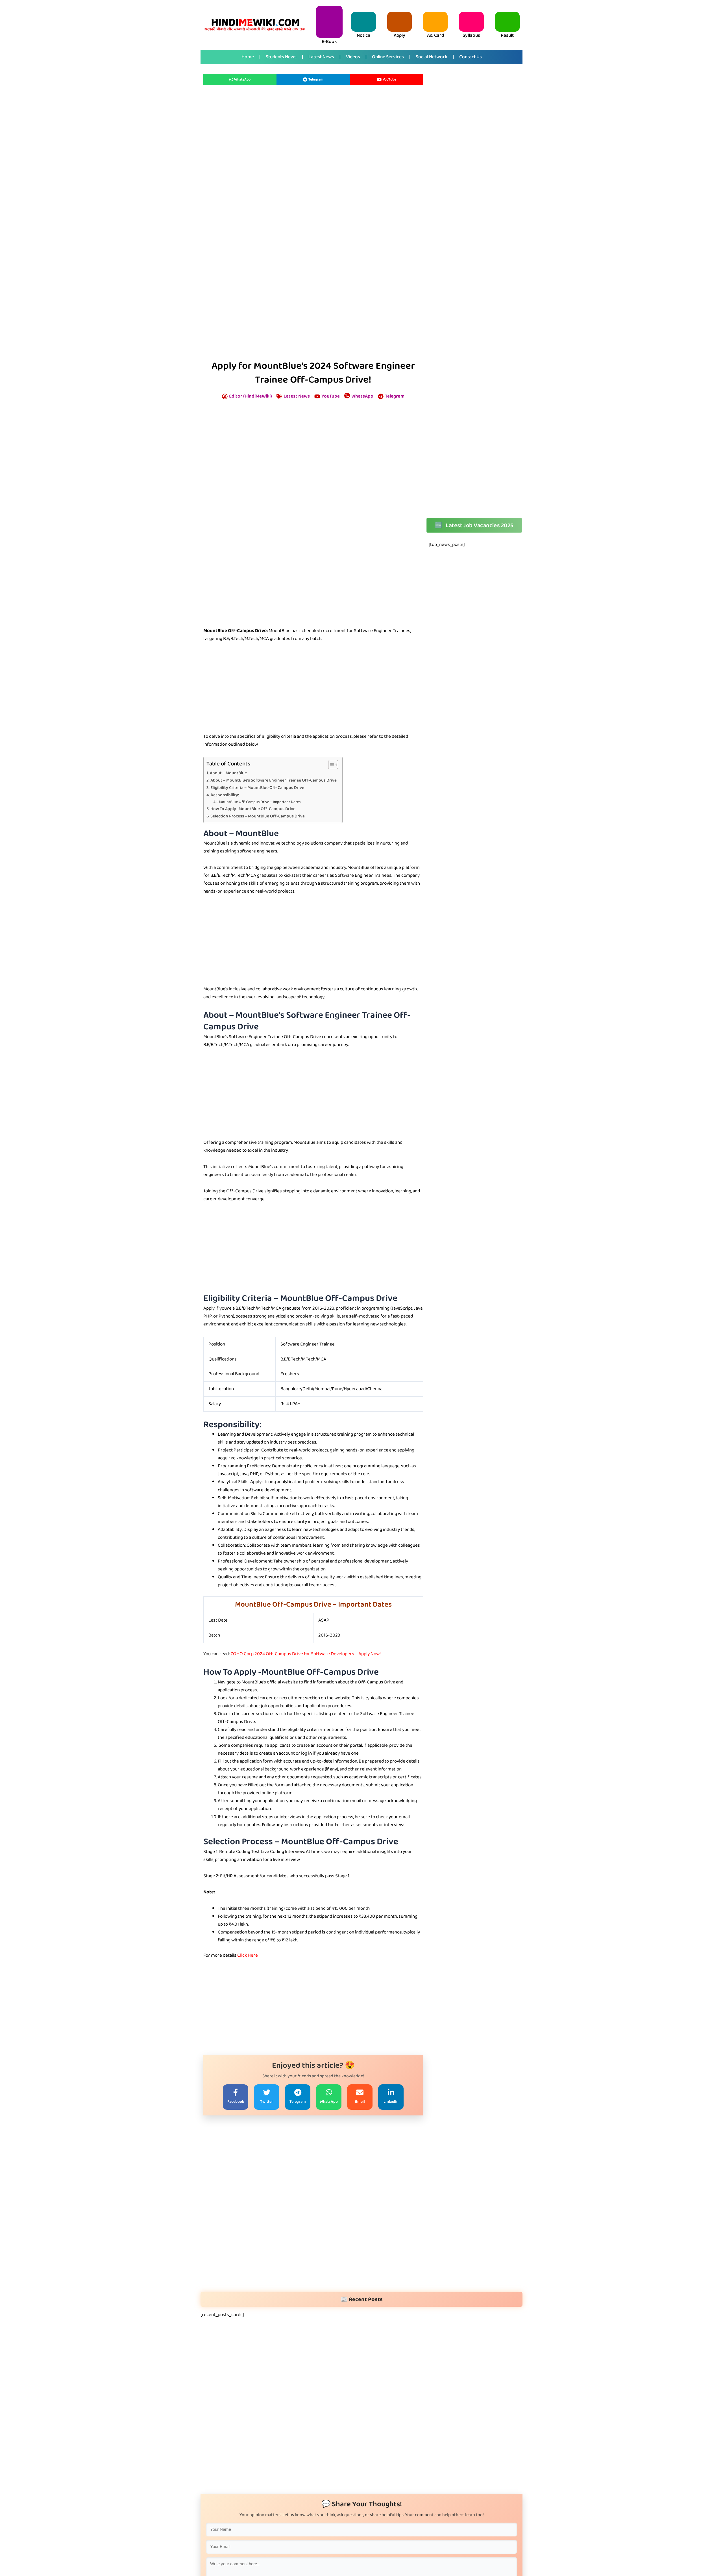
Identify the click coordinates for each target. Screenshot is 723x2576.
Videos (353, 57)
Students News (281, 57)
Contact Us (471, 57)
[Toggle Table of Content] (330, 765)
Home (248, 57)
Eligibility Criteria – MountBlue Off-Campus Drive (257, 788)
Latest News (321, 57)
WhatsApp (242, 80)
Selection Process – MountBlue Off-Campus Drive (258, 816)
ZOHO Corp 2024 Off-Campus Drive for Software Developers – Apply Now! (306, 1654)
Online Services (388, 57)
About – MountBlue (228, 773)
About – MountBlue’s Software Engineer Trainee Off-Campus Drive (274, 780)
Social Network (432, 57)
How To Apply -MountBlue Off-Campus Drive (253, 809)
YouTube (389, 80)
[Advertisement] (313, 158)
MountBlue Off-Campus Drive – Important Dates (260, 802)
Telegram (316, 80)
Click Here (248, 1955)
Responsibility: (225, 795)
